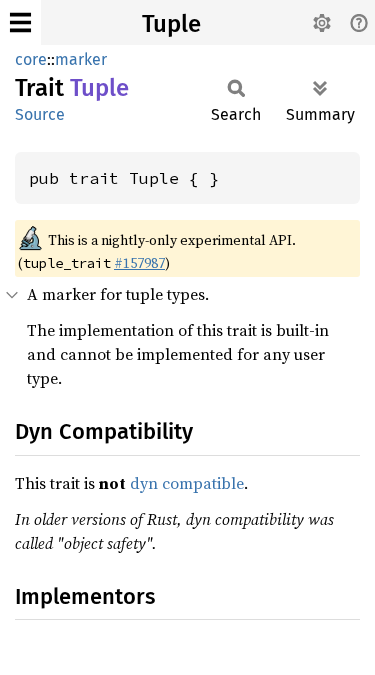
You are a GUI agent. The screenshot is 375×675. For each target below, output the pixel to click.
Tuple (171, 24)
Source (40, 114)
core (31, 59)
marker (81, 59)
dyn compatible (187, 483)
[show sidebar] (20, 22)
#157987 (139, 263)
